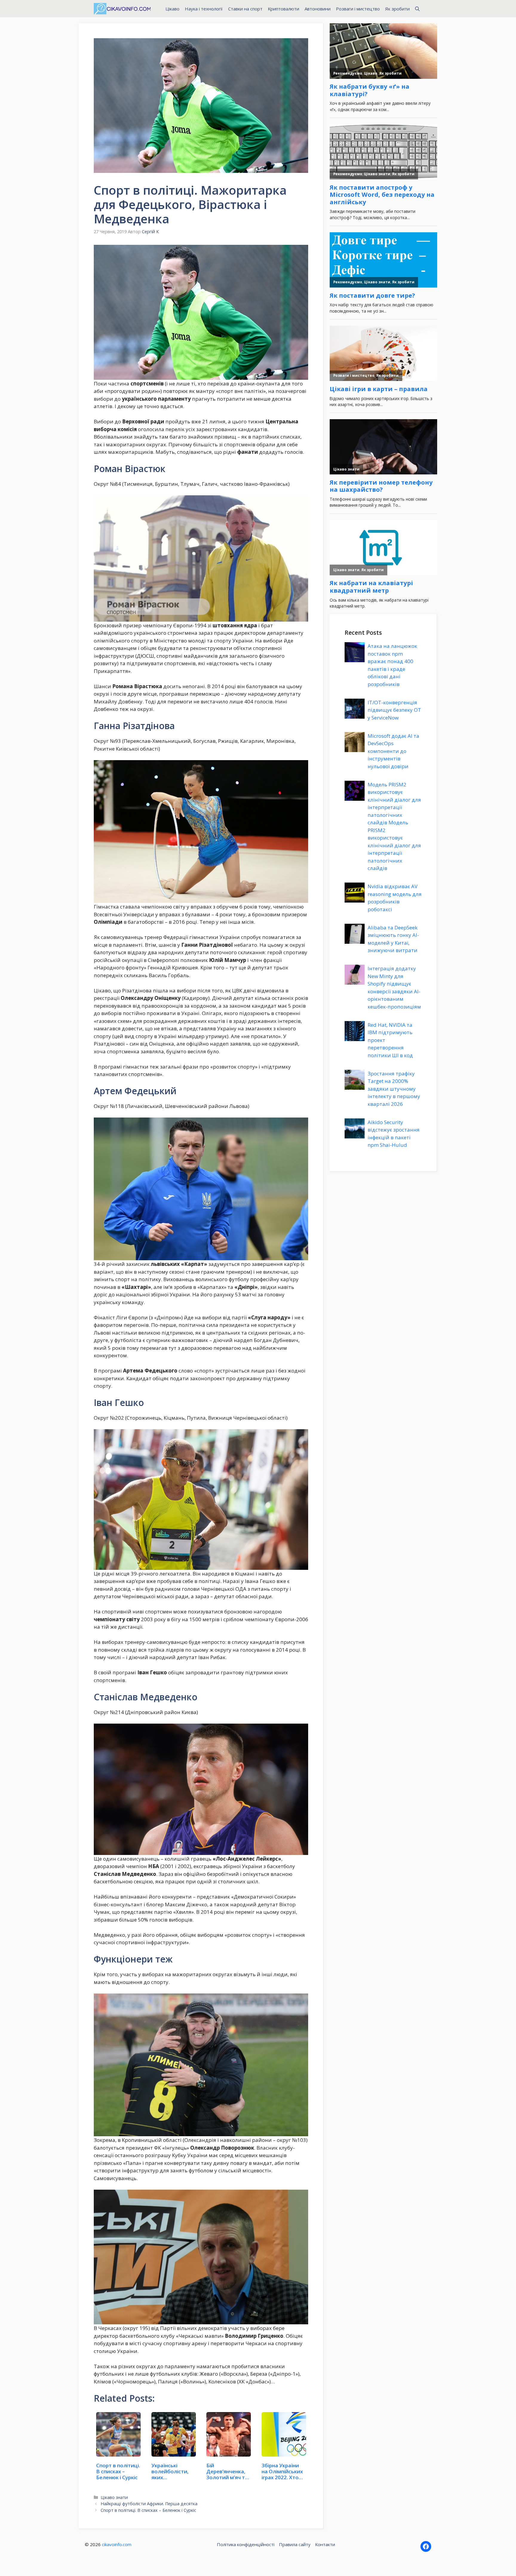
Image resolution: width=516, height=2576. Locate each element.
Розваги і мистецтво (358, 9)
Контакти (325, 2544)
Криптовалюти (284, 9)
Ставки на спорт (245, 9)
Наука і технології (204, 9)
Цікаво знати (114, 2497)
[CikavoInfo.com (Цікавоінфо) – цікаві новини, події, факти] (122, 9)
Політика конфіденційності (246, 2544)
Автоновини (318, 9)
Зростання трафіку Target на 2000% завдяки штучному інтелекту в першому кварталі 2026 (394, 1089)
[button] (417, 9)
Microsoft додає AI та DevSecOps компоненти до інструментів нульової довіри (393, 751)
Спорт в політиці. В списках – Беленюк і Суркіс (148, 2510)
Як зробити (397, 9)
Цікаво (172, 9)
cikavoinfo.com (117, 2544)
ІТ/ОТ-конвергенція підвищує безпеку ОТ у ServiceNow (394, 710)
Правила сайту (295, 2544)
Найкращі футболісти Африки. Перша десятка (149, 2504)
